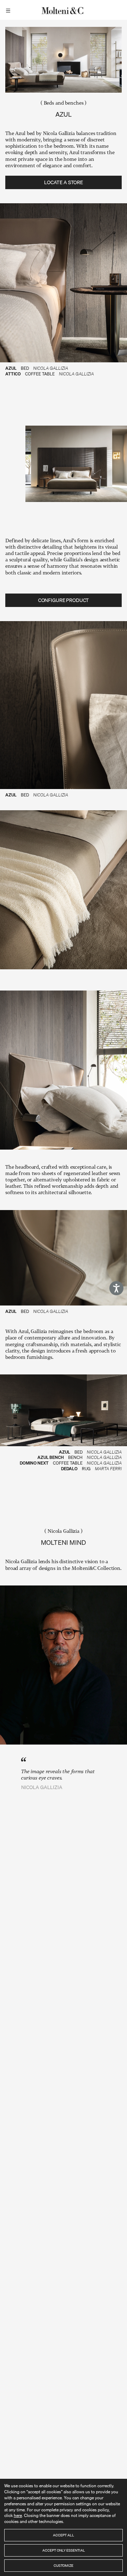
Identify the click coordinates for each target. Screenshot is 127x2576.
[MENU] (9, 10)
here (18, 2515)
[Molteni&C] (64, 10)
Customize (64, 2565)
